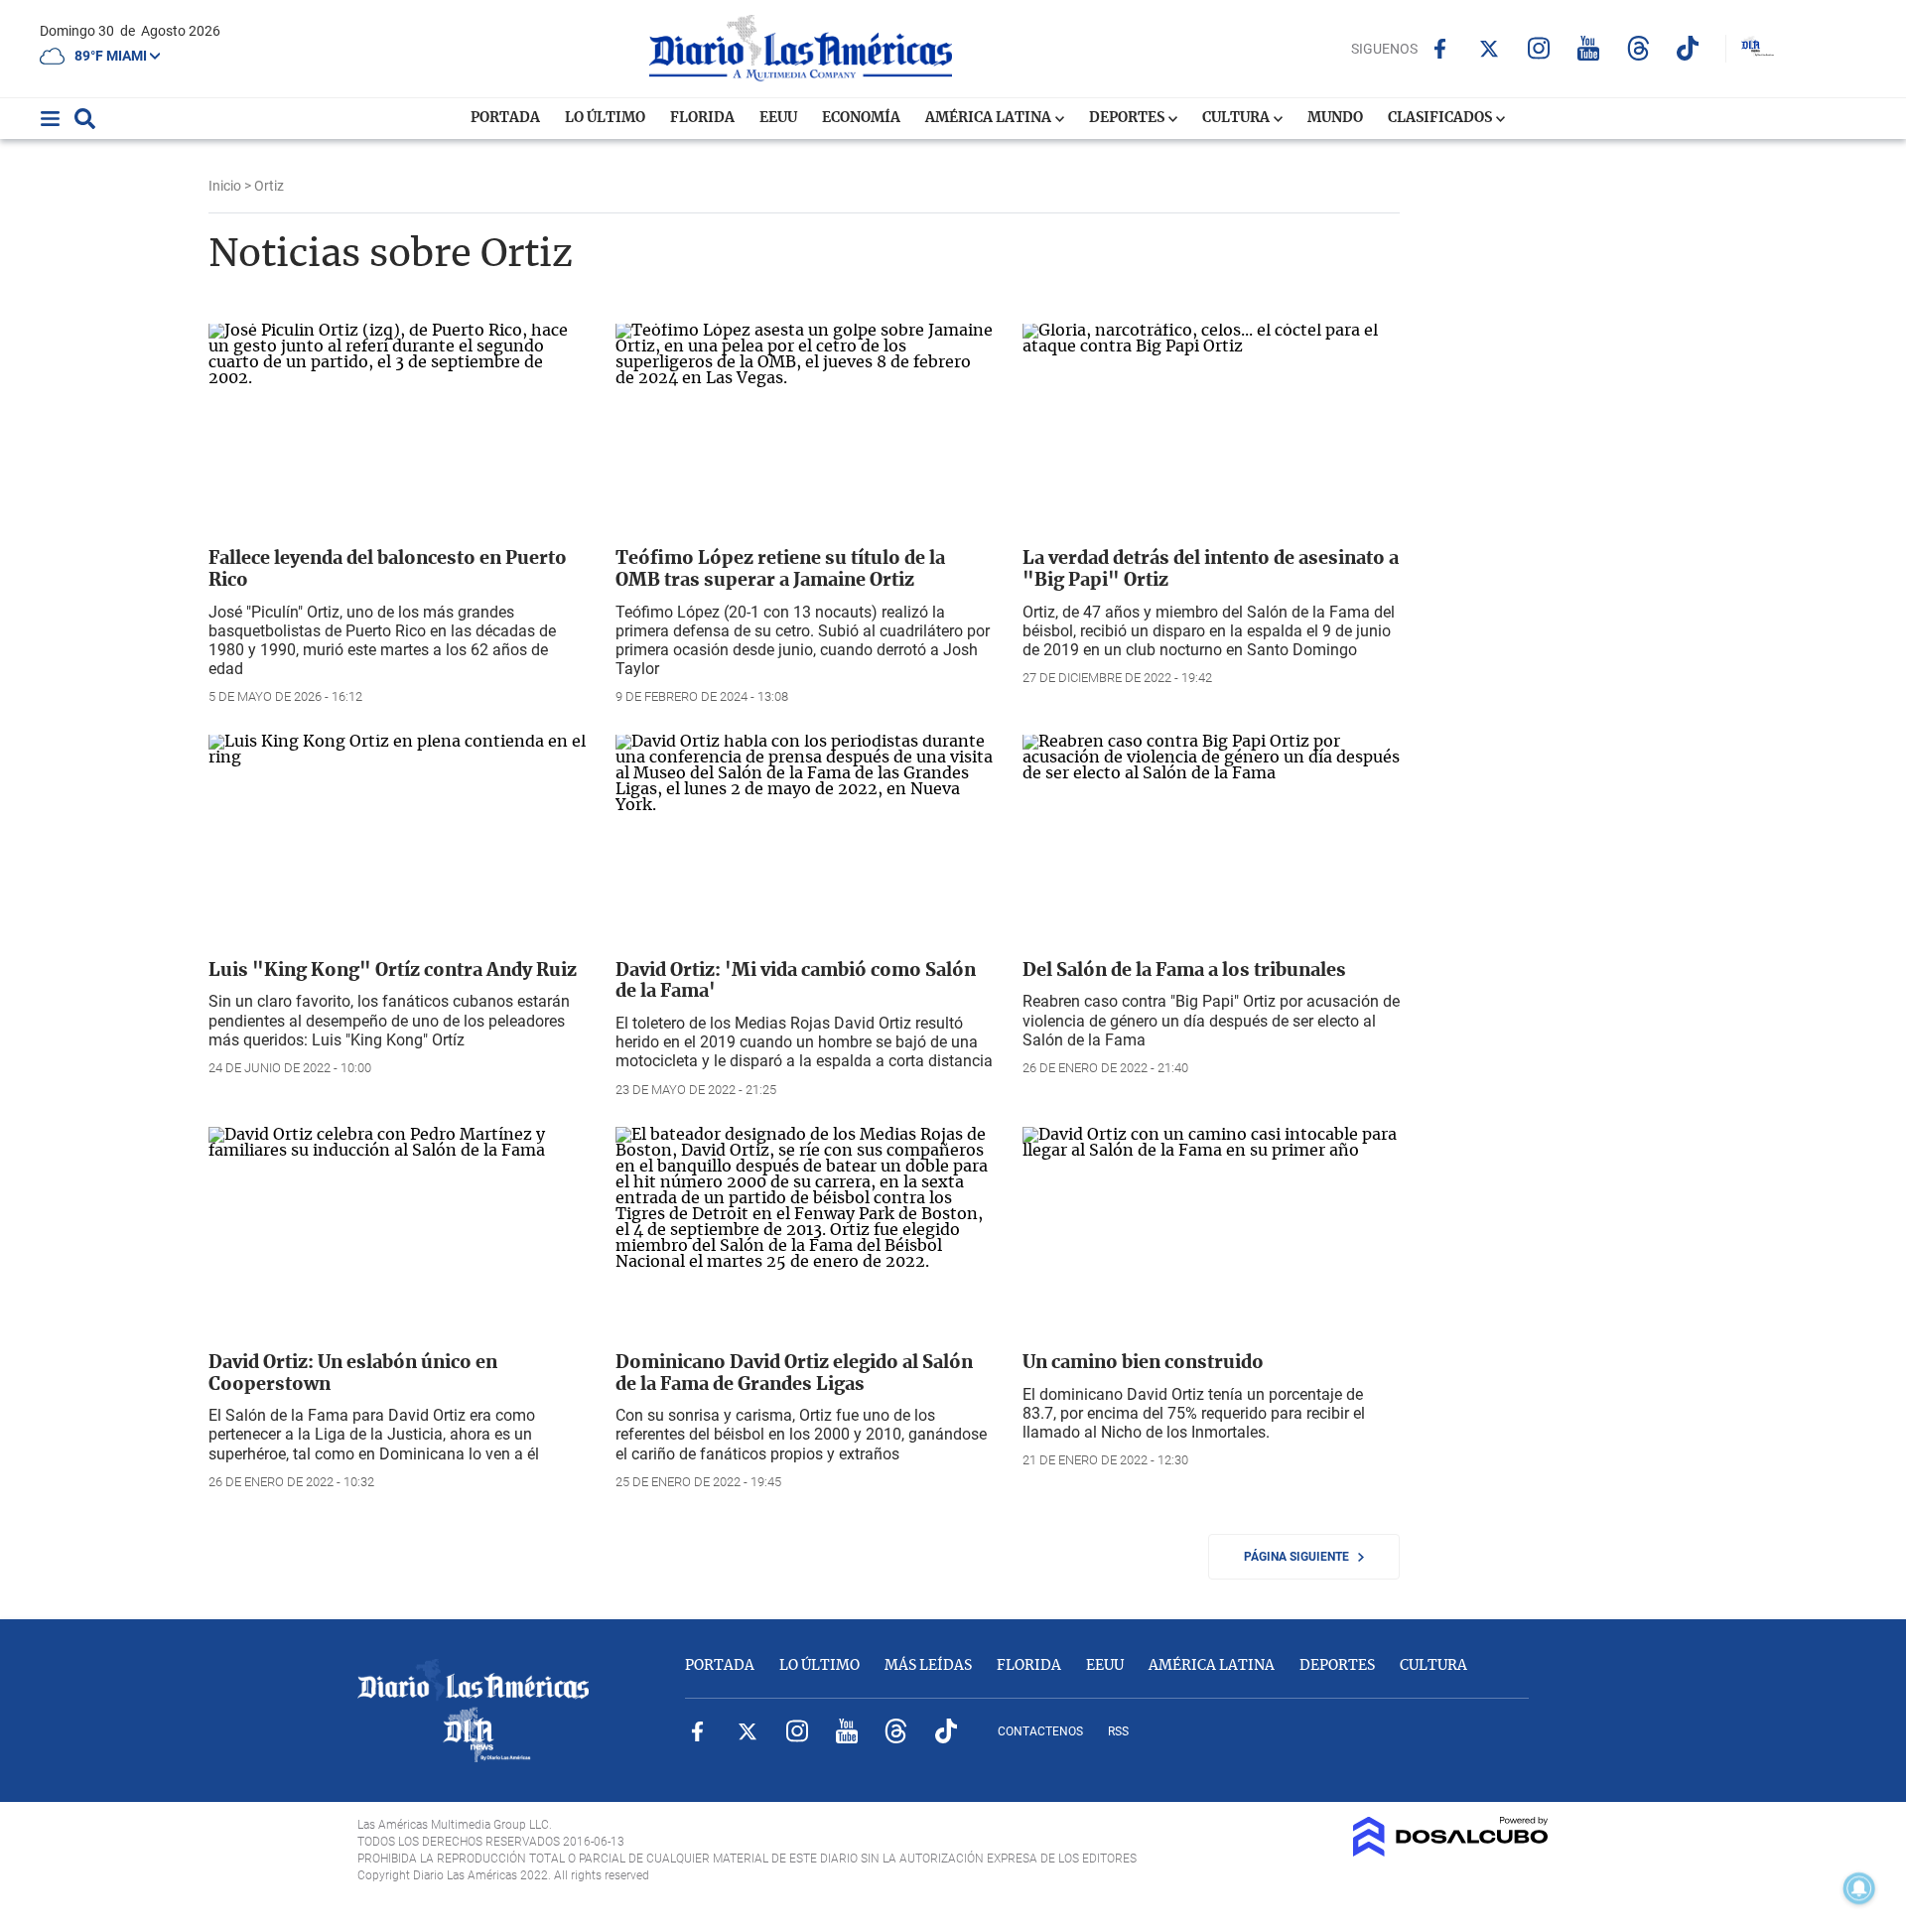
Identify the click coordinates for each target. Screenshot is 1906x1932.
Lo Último (605, 118)
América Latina (990, 118)
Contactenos (1040, 1731)
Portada (505, 118)
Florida (702, 118)
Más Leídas (928, 1666)
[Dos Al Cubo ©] (1451, 1852)
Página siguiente (1301, 1557)
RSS (1118, 1731)
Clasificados (1441, 118)
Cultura (1237, 118)
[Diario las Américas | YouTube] (1589, 48)
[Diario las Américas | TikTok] (1688, 48)
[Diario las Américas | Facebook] (1440, 49)
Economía (861, 118)
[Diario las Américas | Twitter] (1490, 49)
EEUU (778, 118)
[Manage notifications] (1859, 1888)
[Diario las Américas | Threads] (1638, 48)
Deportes (1128, 118)
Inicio (225, 186)
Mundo (1335, 118)
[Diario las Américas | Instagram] (1539, 48)
